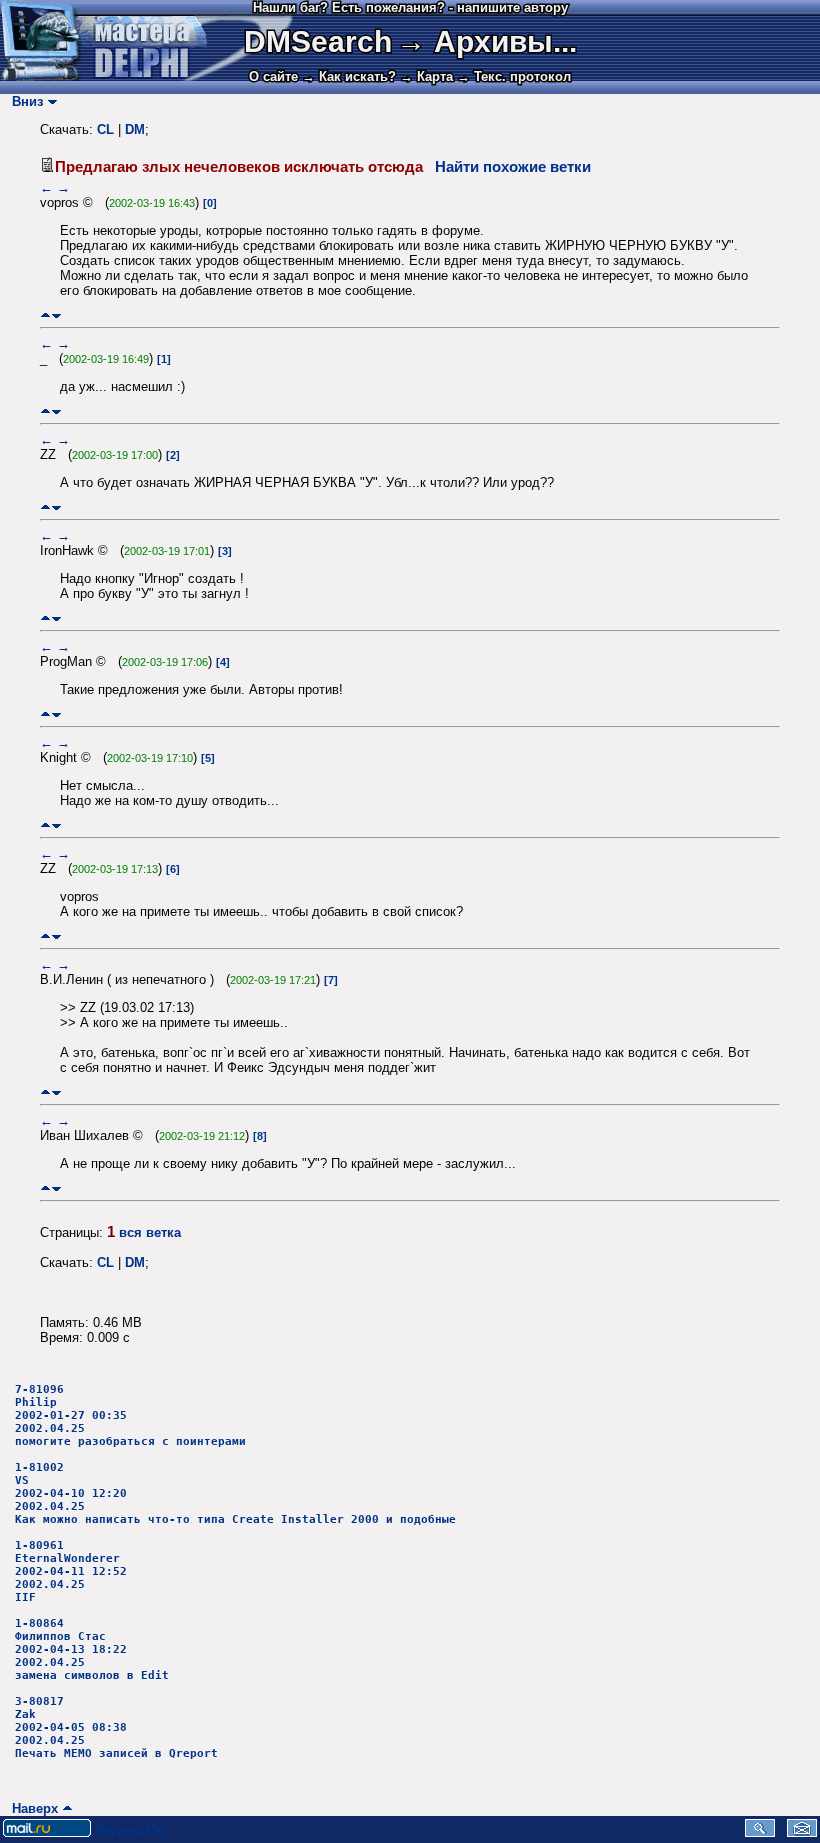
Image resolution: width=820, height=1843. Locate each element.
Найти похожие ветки (513, 167)
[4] (223, 662)
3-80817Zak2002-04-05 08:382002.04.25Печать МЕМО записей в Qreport (116, 1727)
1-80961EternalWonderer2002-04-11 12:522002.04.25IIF (71, 1571)
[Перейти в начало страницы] (45, 315)
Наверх (31, 1808)
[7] (331, 980)
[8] (260, 1136)
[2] (173, 455)
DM (135, 129)
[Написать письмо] (802, 1832)
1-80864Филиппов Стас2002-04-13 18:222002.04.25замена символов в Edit (92, 1649)
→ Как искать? (349, 76)
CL (105, 129)
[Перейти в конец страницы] (56, 315)
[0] (210, 203)
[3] (225, 551)
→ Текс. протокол (514, 76)
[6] (173, 869)
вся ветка (150, 1232)
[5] (208, 758)
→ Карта (426, 76)
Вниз (23, 101)
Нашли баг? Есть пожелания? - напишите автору (410, 7)
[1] (164, 359)
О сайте (273, 76)
